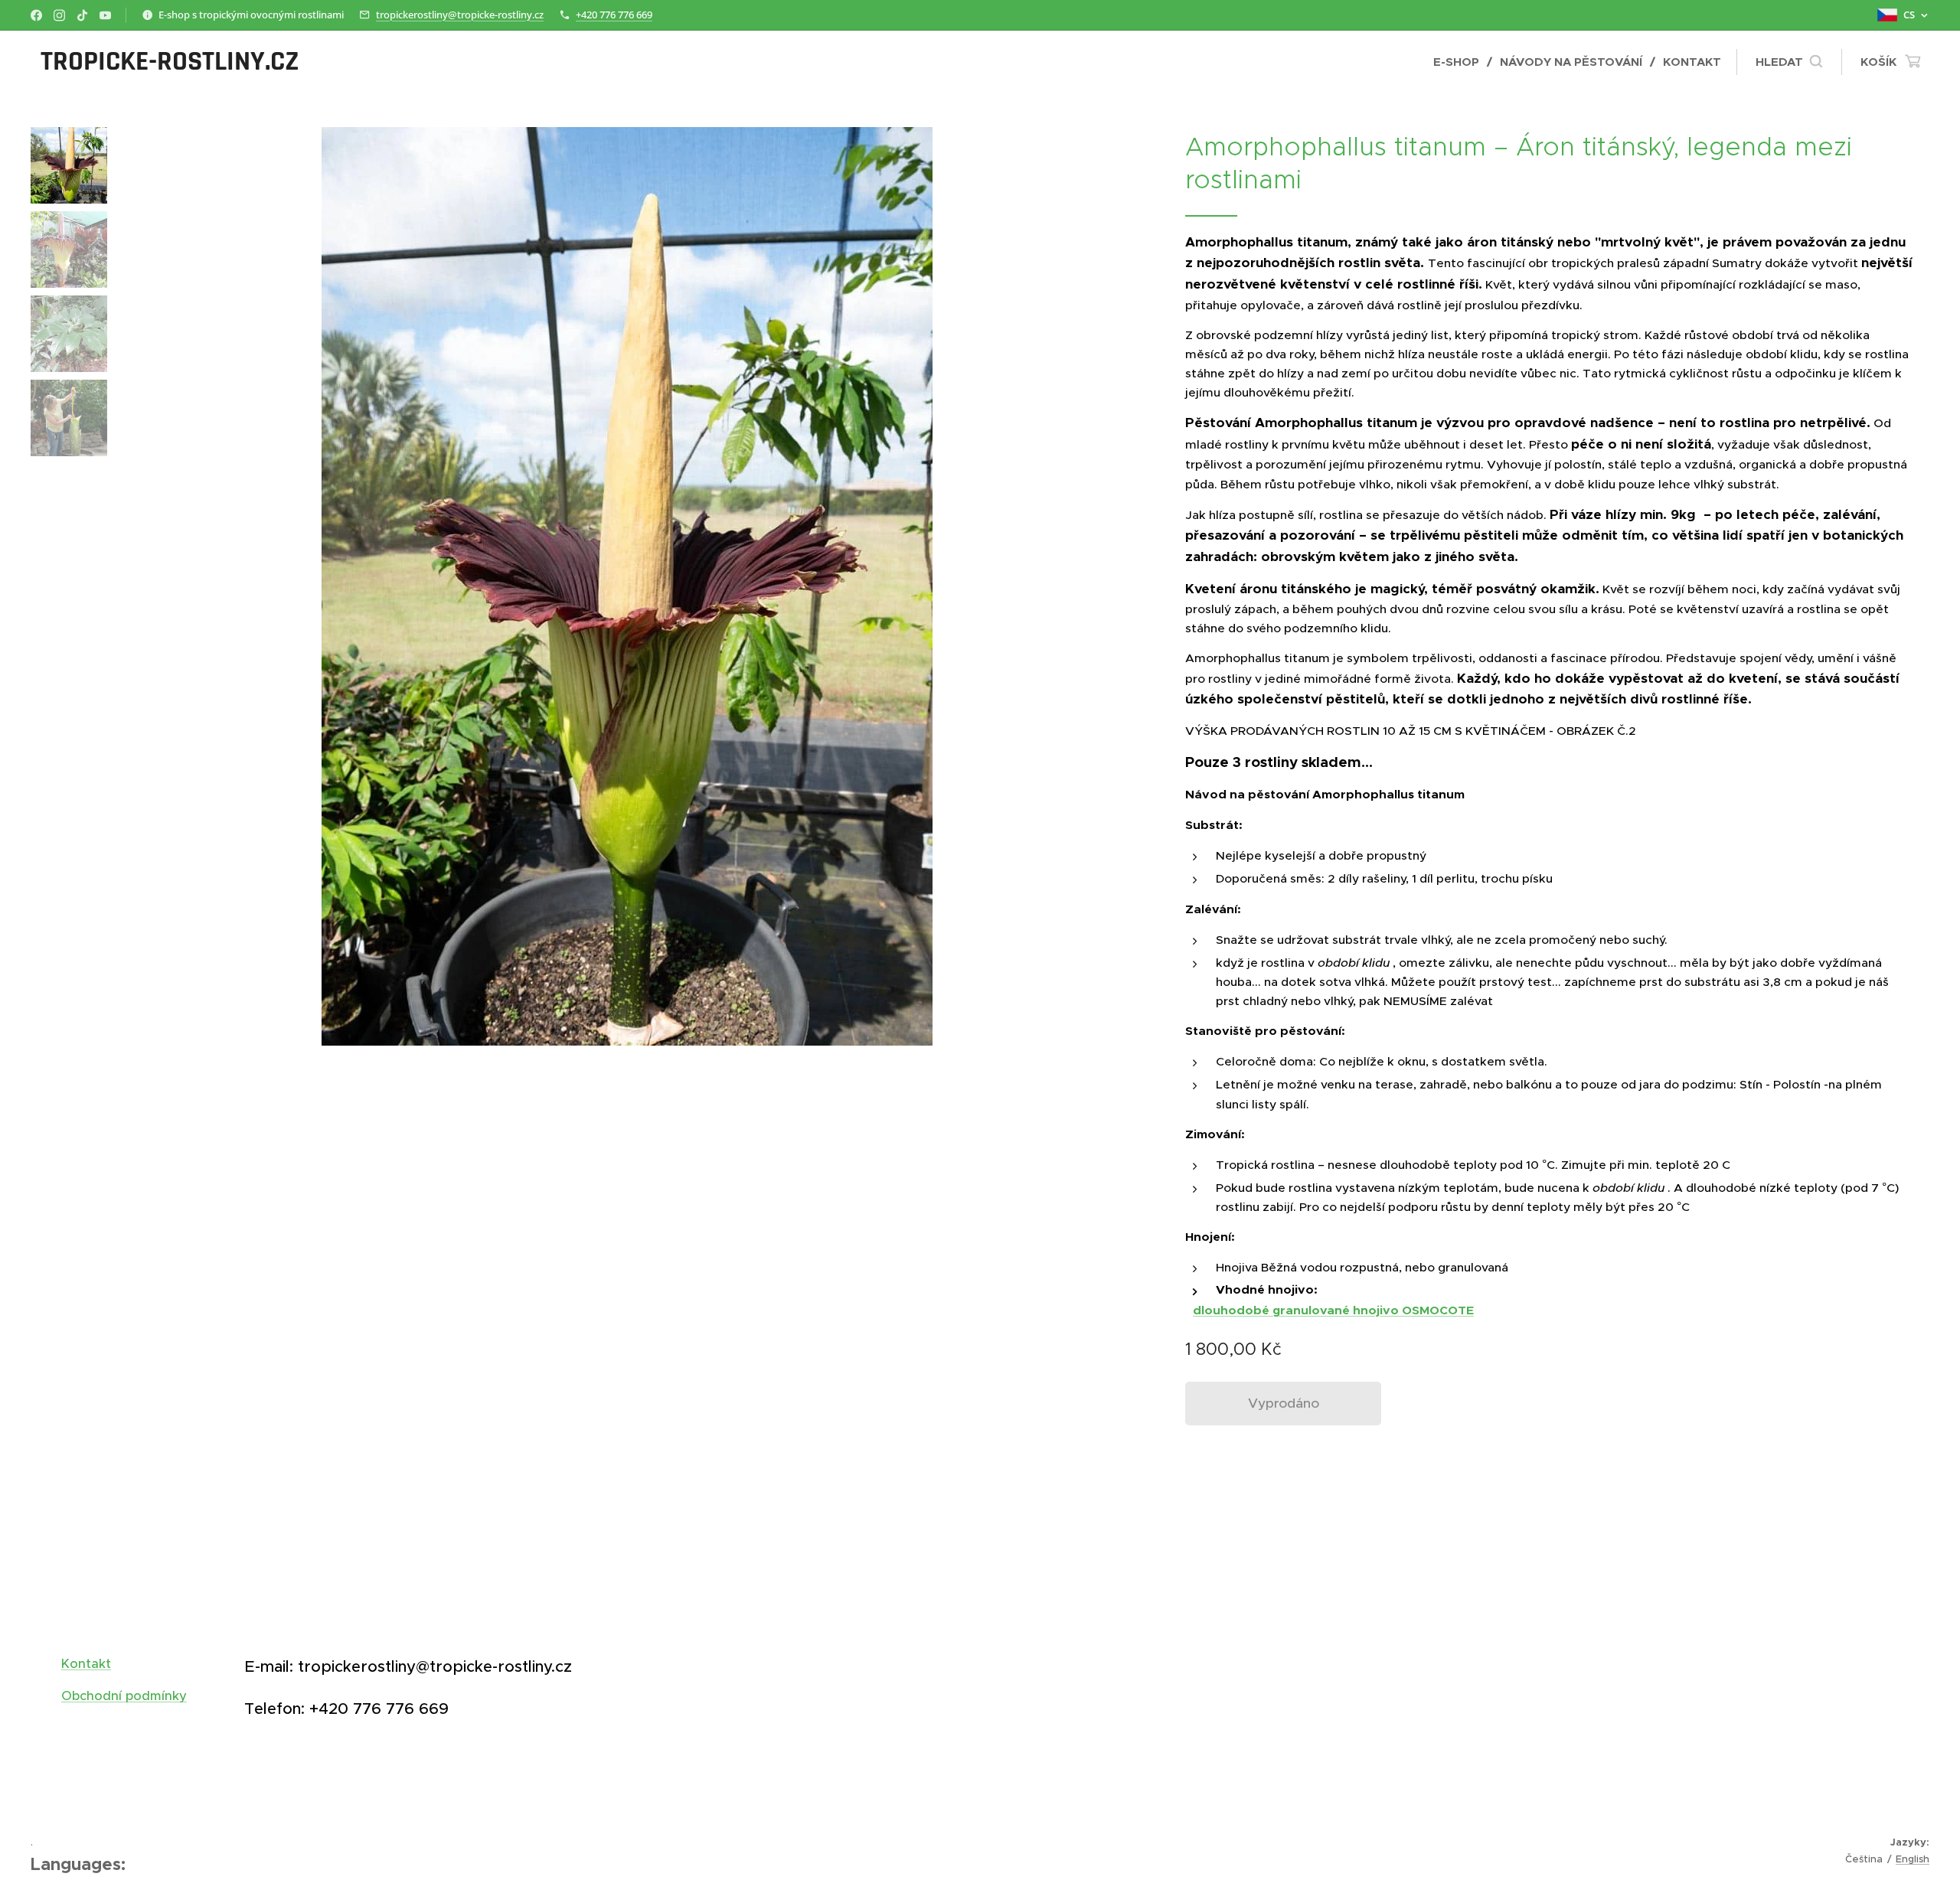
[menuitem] (1461, 62)
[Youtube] (105, 15)
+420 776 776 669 (614, 15)
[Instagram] (59, 15)
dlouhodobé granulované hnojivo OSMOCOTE (1333, 1310)
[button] (1789, 62)
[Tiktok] (82, 15)
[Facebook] (36, 15)
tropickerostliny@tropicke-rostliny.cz (460, 15)
